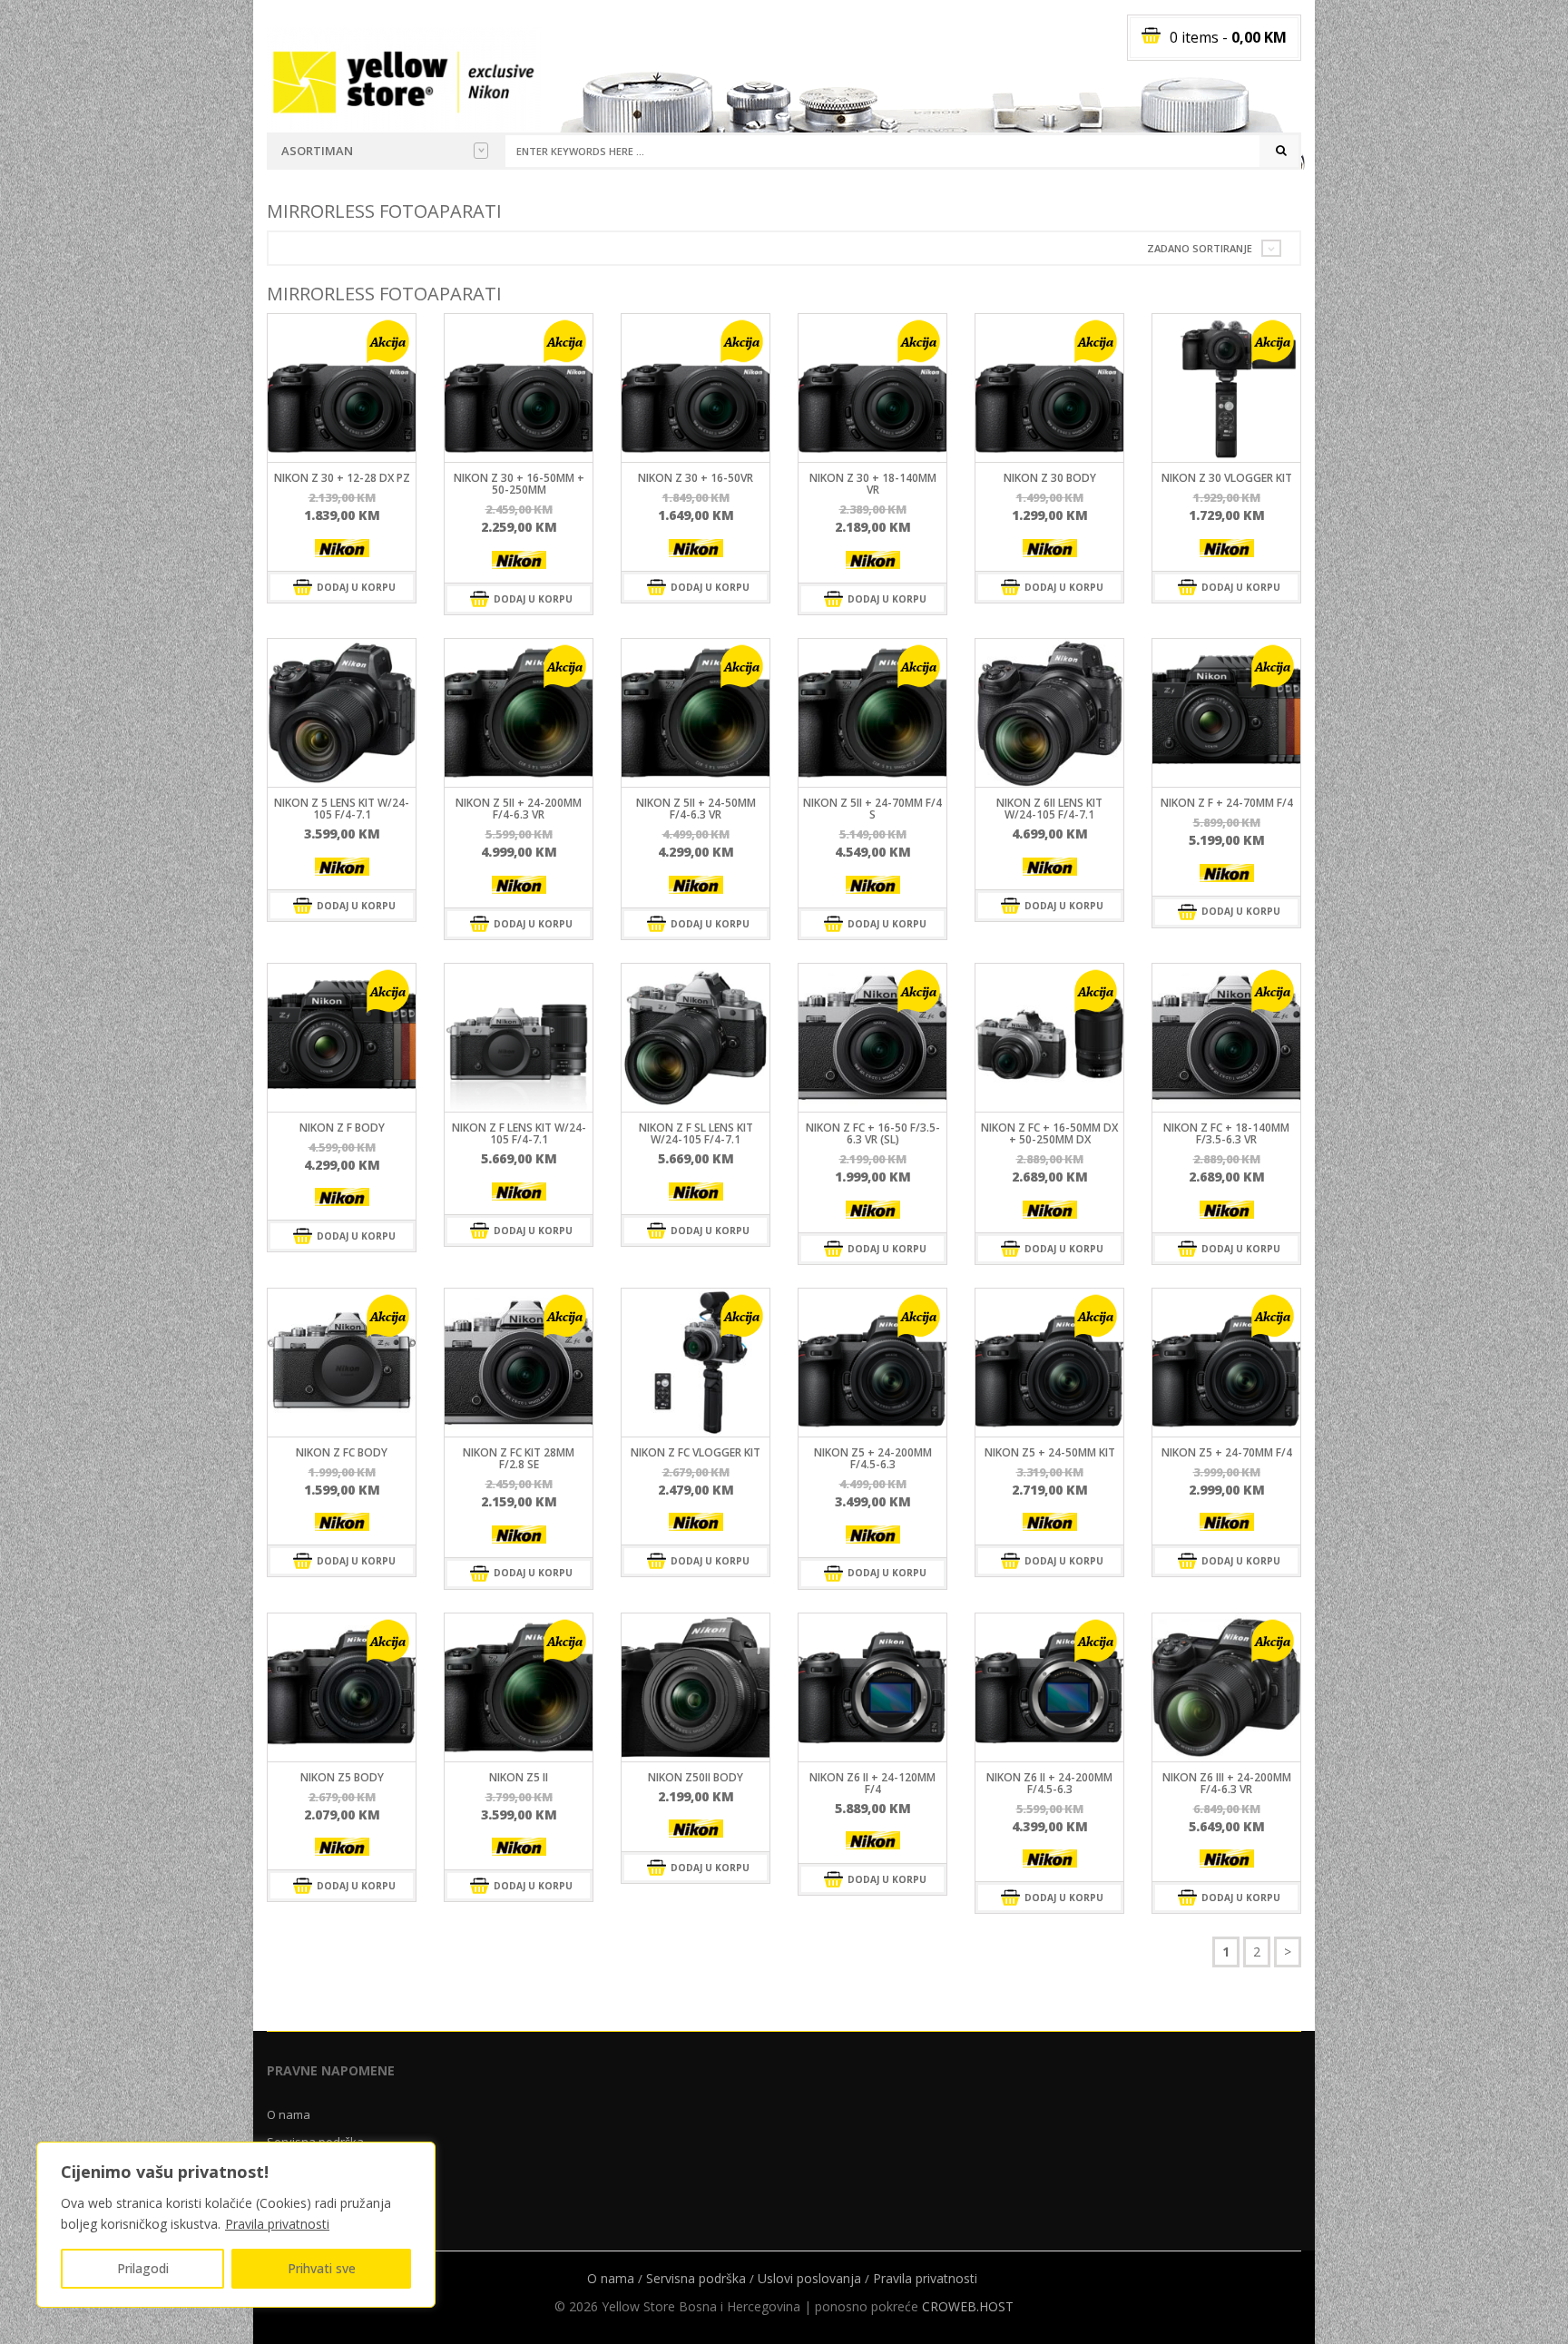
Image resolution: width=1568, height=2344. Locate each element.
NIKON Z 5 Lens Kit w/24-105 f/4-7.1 (342, 809)
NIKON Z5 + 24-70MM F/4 (1227, 1452)
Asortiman (317, 151)
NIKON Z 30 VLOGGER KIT (1227, 478)
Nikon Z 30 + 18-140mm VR (873, 484)
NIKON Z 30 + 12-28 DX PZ (342, 478)
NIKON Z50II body (696, 1777)
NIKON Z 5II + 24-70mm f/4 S (872, 809)
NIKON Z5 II (519, 1777)
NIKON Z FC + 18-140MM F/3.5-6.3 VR (1226, 1133)
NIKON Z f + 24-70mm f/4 (1227, 803)
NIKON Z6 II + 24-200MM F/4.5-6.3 (1049, 1783)
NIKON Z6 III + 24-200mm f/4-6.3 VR (1227, 1783)
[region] (236, 2225)
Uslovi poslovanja (809, 2278)
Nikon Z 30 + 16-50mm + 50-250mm (519, 484)
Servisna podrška (696, 2278)
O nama (289, 2114)
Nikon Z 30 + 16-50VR (696, 478)
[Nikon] (342, 548)
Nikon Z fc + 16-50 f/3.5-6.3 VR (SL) (873, 1133)
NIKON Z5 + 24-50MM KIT (1050, 1452)
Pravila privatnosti (277, 2224)
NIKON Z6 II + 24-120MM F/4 (872, 1783)
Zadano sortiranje (1200, 248)
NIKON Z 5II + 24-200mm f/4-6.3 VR (519, 809)
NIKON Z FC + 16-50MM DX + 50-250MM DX (1049, 1133)
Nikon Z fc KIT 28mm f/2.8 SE (519, 1458)
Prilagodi (143, 2268)
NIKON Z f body (342, 1128)
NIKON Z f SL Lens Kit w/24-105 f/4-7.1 (696, 1133)
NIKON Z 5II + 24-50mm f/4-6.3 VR (696, 809)
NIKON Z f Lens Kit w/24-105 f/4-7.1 (519, 1133)
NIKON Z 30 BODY (1050, 478)
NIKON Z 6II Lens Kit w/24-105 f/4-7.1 (1049, 809)
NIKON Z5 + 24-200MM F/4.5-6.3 (873, 1458)
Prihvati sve (322, 2268)
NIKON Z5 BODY (342, 1777)
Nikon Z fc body (342, 1452)
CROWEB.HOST (968, 2306)
